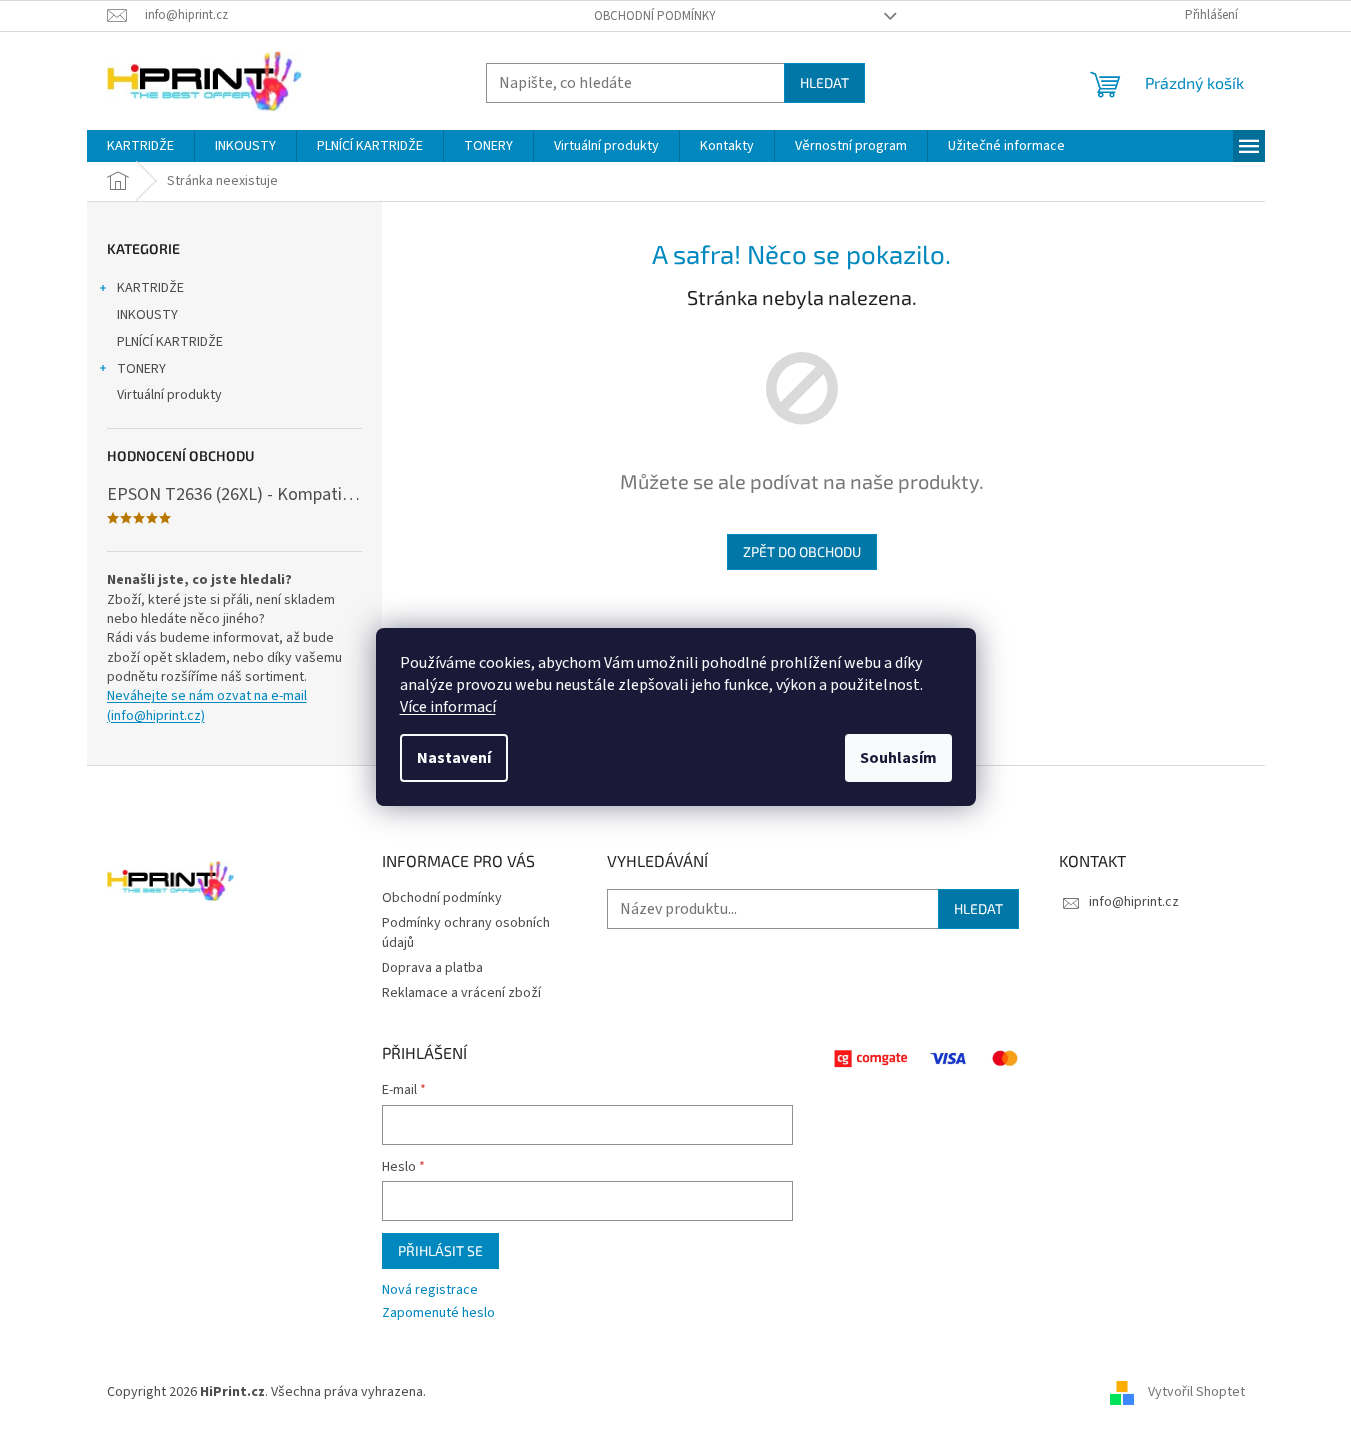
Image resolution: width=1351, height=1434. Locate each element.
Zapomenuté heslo (438, 1313)
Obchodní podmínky (655, 16)
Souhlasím (898, 758)
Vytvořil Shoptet (1196, 1393)
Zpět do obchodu (802, 551)
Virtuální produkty (169, 395)
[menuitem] (140, 146)
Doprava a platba (432, 968)
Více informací (448, 707)
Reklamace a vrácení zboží (461, 993)
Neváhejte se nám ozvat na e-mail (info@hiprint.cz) (207, 706)
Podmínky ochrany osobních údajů (466, 932)
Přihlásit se (440, 1250)
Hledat (824, 82)
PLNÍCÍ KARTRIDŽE (170, 342)
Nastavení (454, 758)
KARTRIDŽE (150, 288)
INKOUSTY (147, 315)
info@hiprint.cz (1134, 902)
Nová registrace (430, 1290)
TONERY (141, 369)
